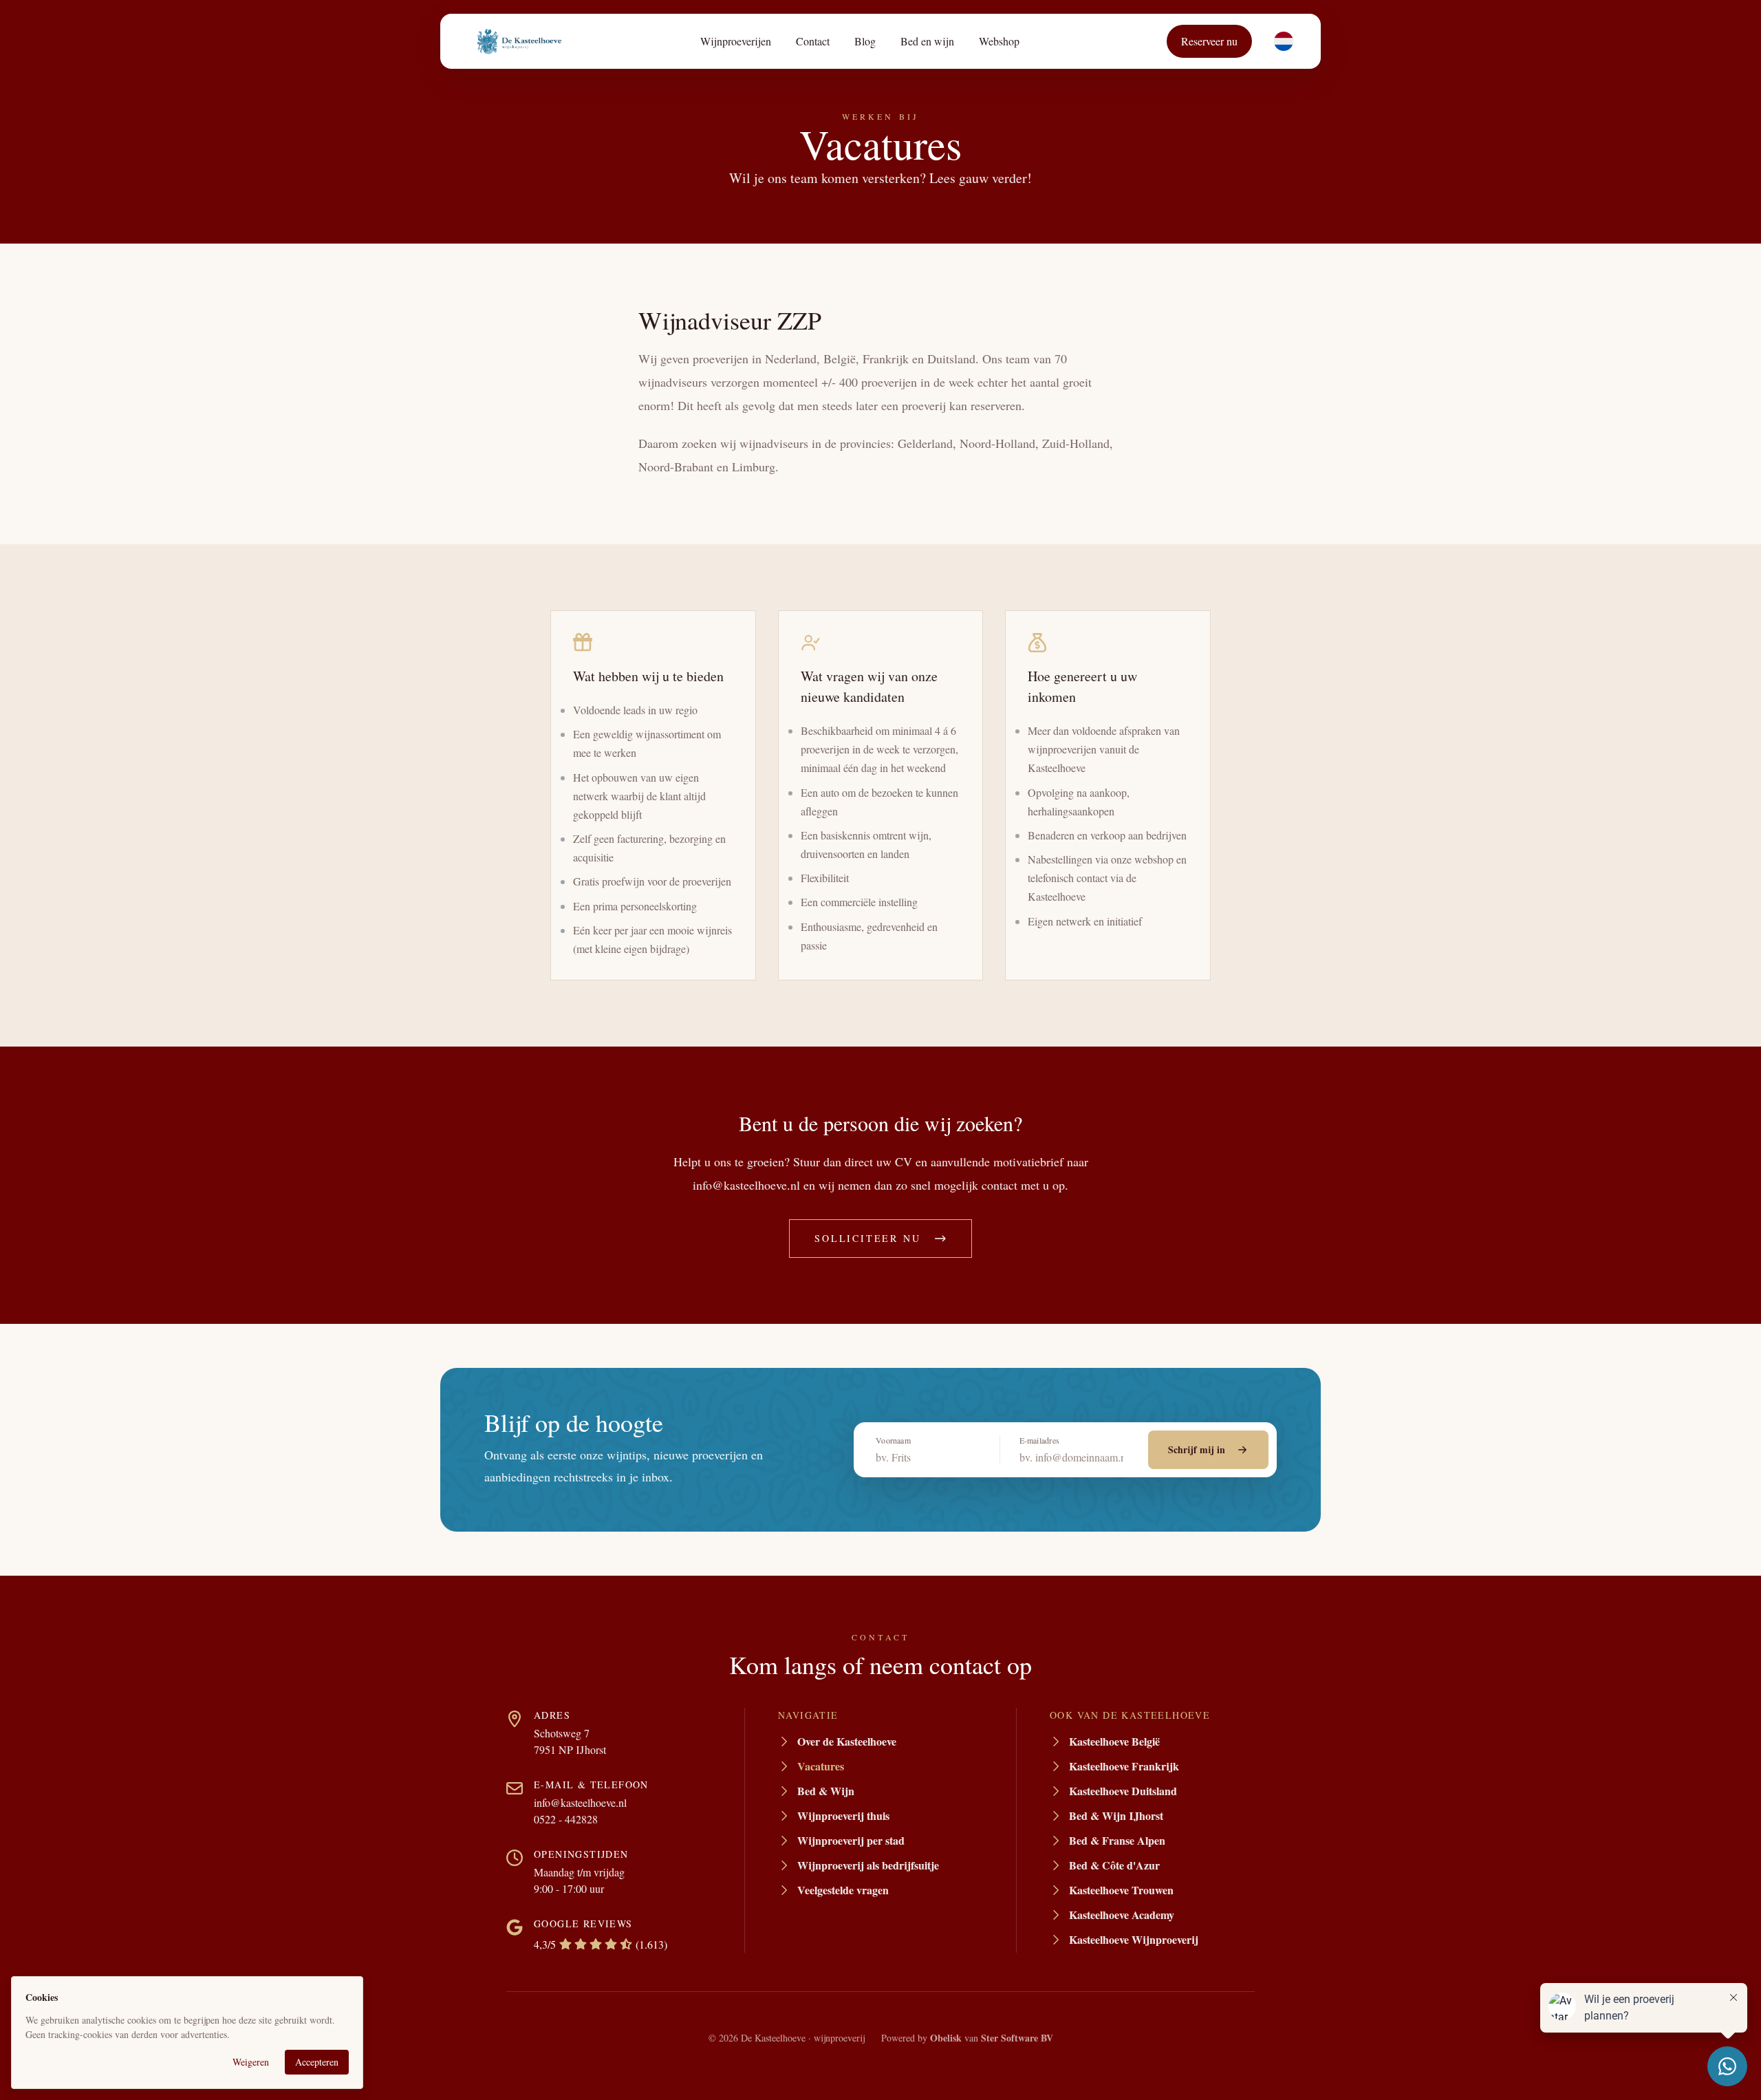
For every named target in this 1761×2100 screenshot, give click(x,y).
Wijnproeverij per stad (851, 1840)
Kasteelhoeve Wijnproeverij (1134, 1939)
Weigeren (251, 2062)
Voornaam (893, 1440)
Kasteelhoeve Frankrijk (1124, 1766)
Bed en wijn (927, 41)
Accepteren (317, 2062)
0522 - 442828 (566, 1819)
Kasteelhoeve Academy (1122, 1915)
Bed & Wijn (826, 1791)
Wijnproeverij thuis (843, 1815)
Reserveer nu (1209, 41)
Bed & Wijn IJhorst (1116, 1815)
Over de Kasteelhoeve (847, 1741)
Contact (813, 41)
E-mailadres (1040, 1440)
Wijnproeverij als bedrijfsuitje (868, 1865)
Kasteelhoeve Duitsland (1123, 1791)
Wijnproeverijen (736, 41)
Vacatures (821, 1766)
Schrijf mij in (1197, 1449)
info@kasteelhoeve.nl (580, 1802)
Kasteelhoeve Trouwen (1121, 1890)
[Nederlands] (1284, 41)
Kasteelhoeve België (1114, 1741)
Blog (865, 41)
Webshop (999, 41)
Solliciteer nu (867, 1238)
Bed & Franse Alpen (1117, 1840)
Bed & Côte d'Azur (1114, 1865)
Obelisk (946, 2038)
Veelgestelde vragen (843, 1890)
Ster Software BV (1017, 2038)
